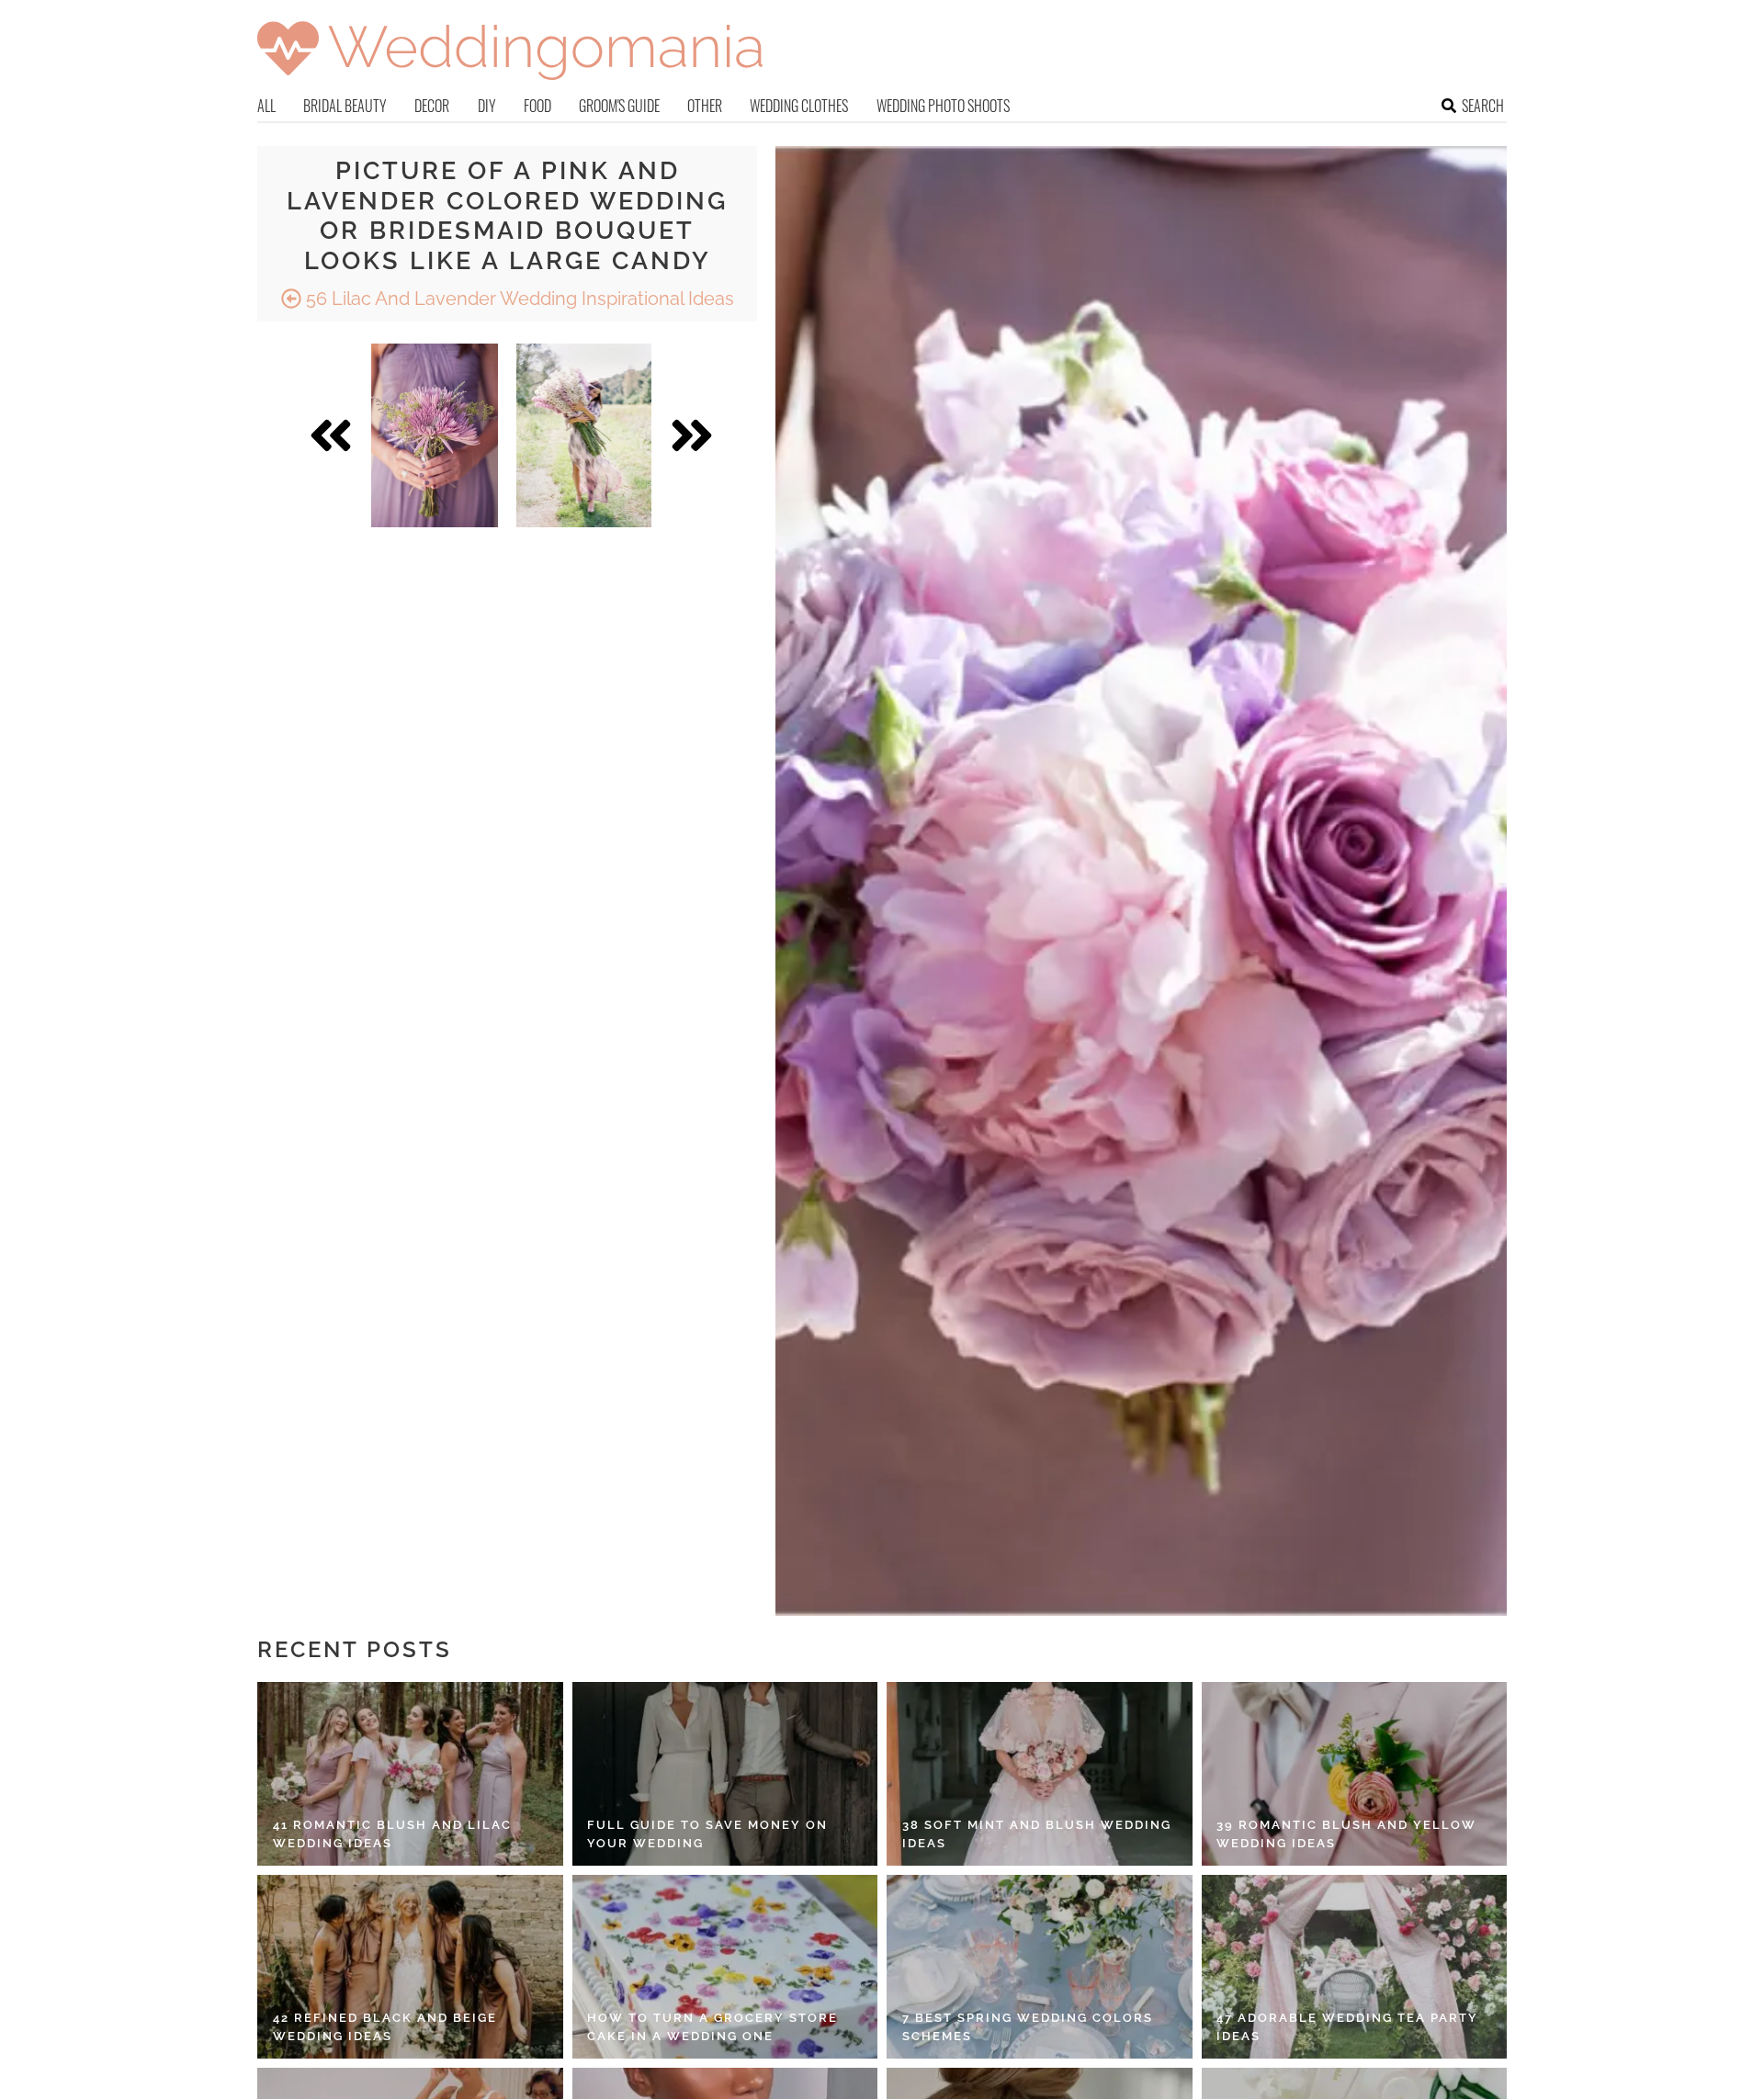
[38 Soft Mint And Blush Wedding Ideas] (1040, 1774)
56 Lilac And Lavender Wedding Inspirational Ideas (518, 299)
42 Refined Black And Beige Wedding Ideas (385, 2027)
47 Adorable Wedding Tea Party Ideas (1347, 2027)
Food (537, 106)
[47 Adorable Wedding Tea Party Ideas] (1355, 1967)
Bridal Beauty (345, 106)
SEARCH (1483, 106)
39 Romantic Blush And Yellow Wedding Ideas (1346, 1834)
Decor (432, 106)
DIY (487, 106)
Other (705, 106)
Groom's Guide (619, 106)
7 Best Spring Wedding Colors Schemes (1028, 2027)
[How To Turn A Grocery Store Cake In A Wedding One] (725, 1967)
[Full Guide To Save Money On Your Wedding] (725, 1774)
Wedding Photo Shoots (943, 106)
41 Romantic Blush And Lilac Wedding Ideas (392, 1834)
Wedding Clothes (799, 106)
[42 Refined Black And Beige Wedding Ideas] (410, 1967)
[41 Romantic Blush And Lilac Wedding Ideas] (410, 1774)
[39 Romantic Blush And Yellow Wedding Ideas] (1355, 1774)
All (266, 106)
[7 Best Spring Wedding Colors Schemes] (1040, 1967)
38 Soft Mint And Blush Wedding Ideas (1037, 1834)
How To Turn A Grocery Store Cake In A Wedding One (712, 2027)
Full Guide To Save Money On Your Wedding (707, 1834)
